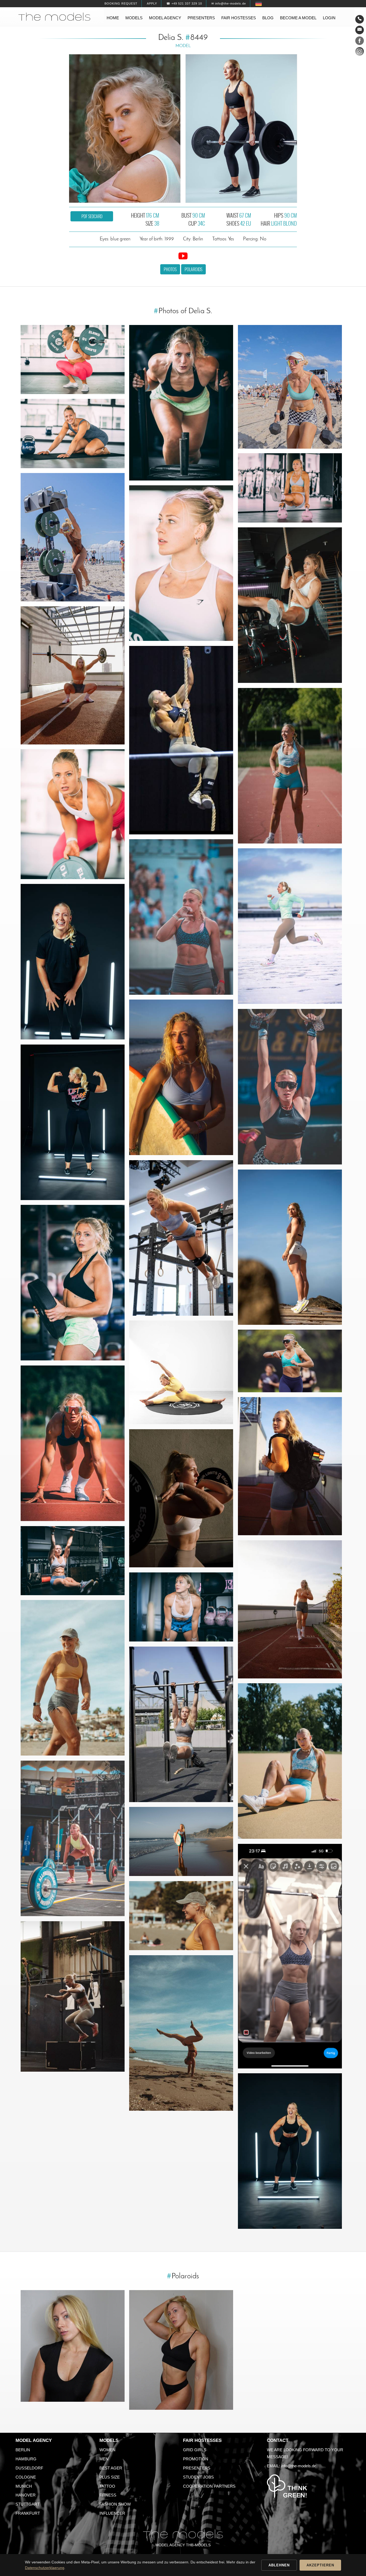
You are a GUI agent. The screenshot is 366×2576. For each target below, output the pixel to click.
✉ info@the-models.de (229, 3)
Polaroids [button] (193, 269)
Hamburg (26, 2459)
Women (107, 2450)
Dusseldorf (29, 2468)
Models (134, 18)
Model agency (165, 18)
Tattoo (107, 2486)
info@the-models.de (299, 2466)
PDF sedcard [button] (92, 216)
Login (329, 18)
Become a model (298, 18)
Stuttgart (28, 2504)
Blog (268, 18)
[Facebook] (360, 42)
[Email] (360, 30)
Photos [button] (170, 269)
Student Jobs (198, 2477)
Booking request (121, 3)
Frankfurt (28, 2513)
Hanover (26, 2495)
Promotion (196, 2459)
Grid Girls (195, 2450)
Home (113, 18)
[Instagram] (360, 52)
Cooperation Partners (209, 2486)
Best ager (111, 2468)
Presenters (201, 18)
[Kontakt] (360, 19)
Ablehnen (279, 2565)
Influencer (112, 2513)
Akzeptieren (320, 2565)
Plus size (110, 2477)
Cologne (26, 2477)
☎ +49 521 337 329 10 (184, 3)
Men (104, 2459)
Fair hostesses (239, 18)
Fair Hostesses (202, 2440)
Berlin (23, 2450)
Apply (152, 3)
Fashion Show (115, 2504)
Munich (24, 2486)
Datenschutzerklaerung (45, 2568)
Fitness (108, 2495)
